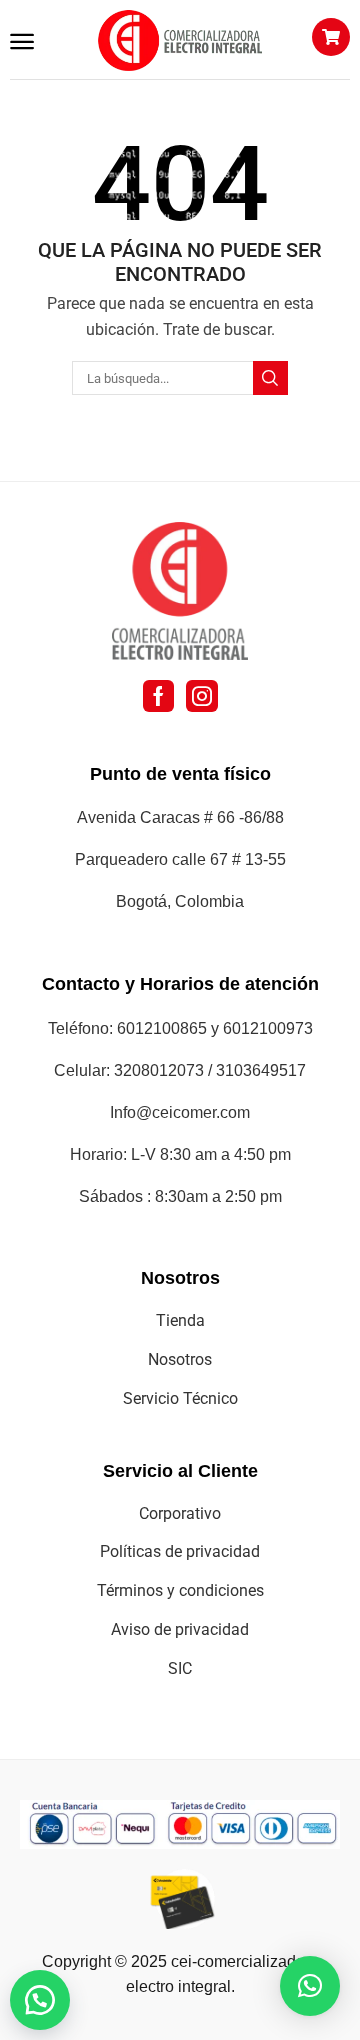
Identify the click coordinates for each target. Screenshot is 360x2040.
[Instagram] (202, 696)
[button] (22, 42)
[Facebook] (158, 696)
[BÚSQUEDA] (270, 378)
